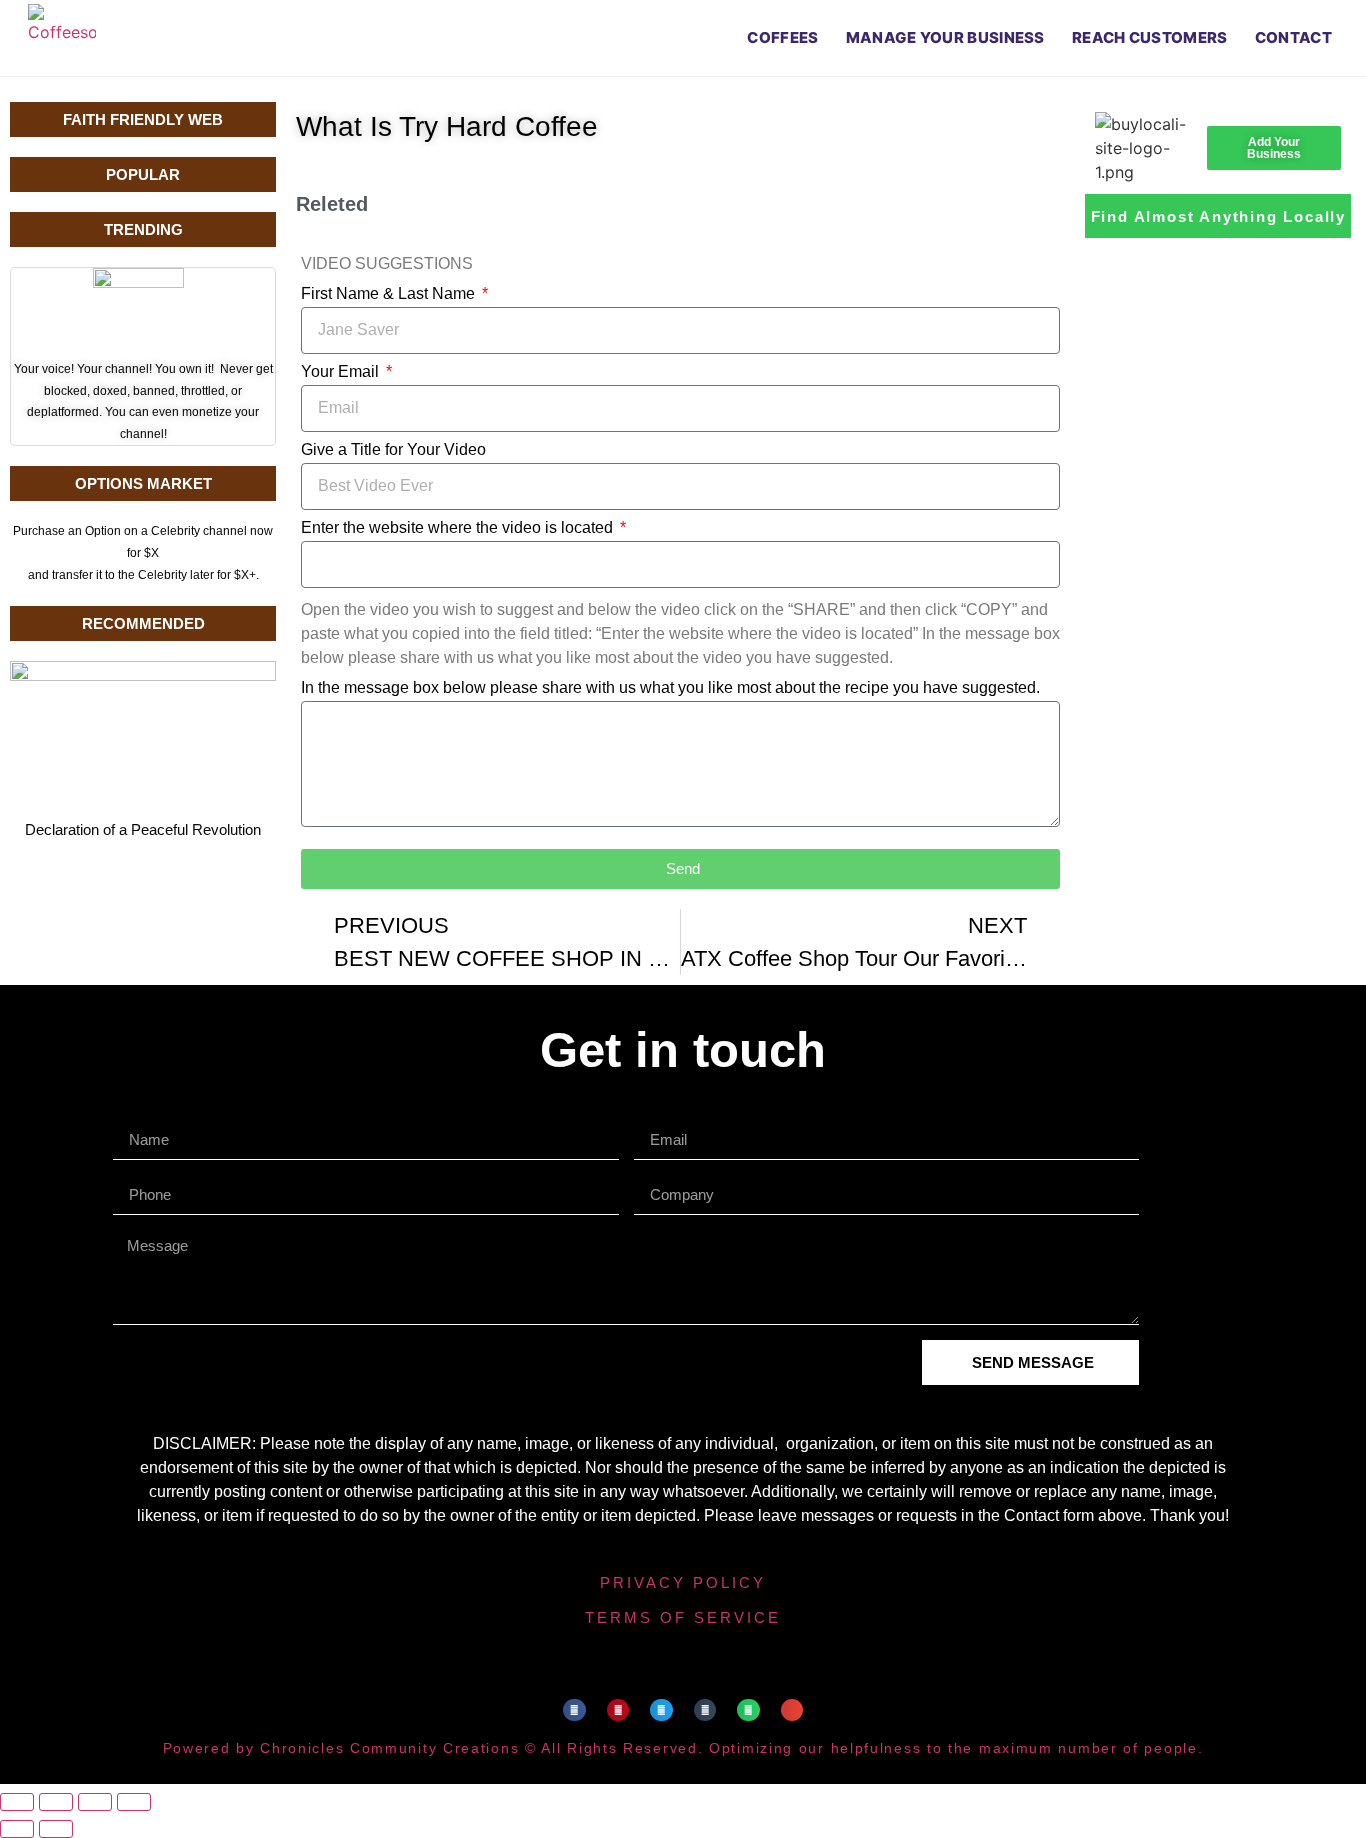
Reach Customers (1150, 37)
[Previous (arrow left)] (17, 1829)
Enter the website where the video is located (459, 528)
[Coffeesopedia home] (62, 38)
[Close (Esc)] (134, 1802)
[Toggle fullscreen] (56, 1802)
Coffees (782, 37)
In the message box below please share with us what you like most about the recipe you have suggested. (670, 688)
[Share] (95, 1802)
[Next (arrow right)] (56, 1829)
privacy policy (683, 1582)
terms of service (683, 1617)
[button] (574, 1710)
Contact (1293, 37)
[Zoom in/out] (17, 1802)
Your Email (342, 372)
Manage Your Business (945, 37)
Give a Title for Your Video (393, 450)
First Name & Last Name (390, 294)
